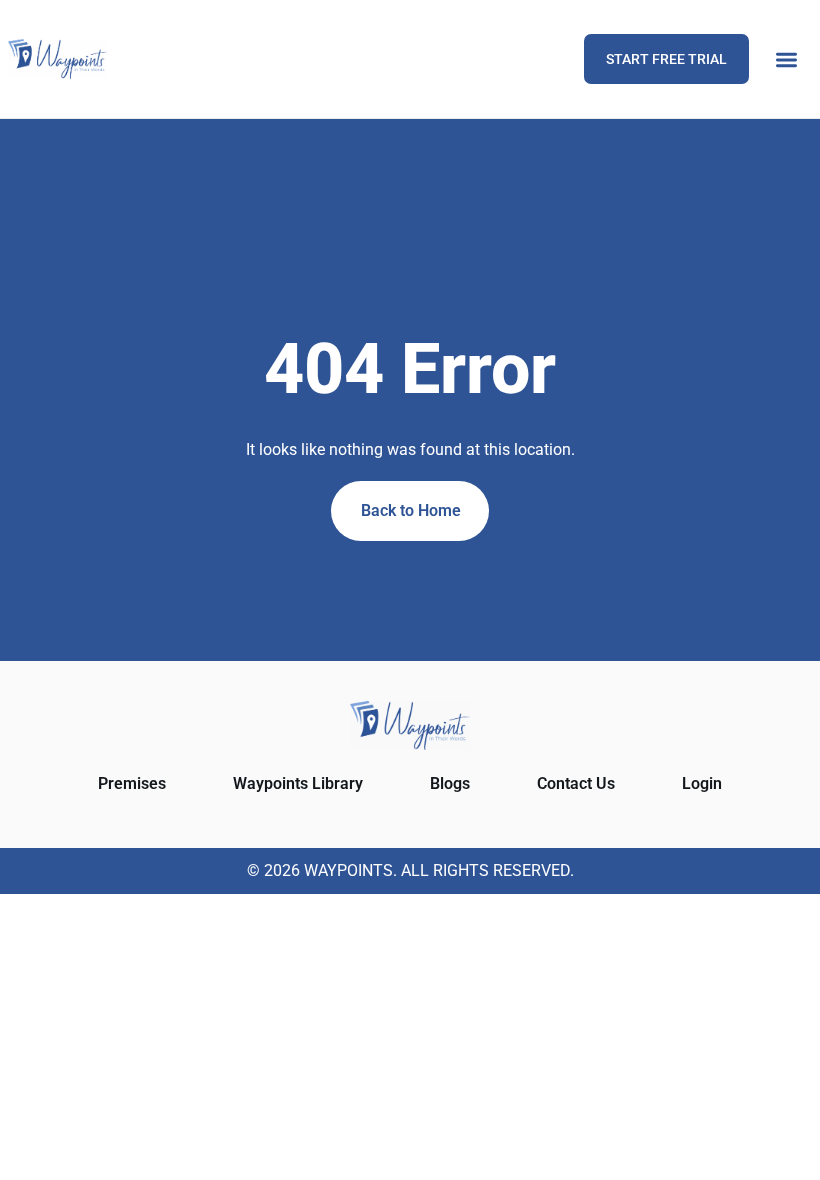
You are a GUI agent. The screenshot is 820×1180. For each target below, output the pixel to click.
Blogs (450, 783)
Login (702, 783)
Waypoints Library (298, 783)
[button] (786, 59)
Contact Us (576, 783)
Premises (132, 783)
